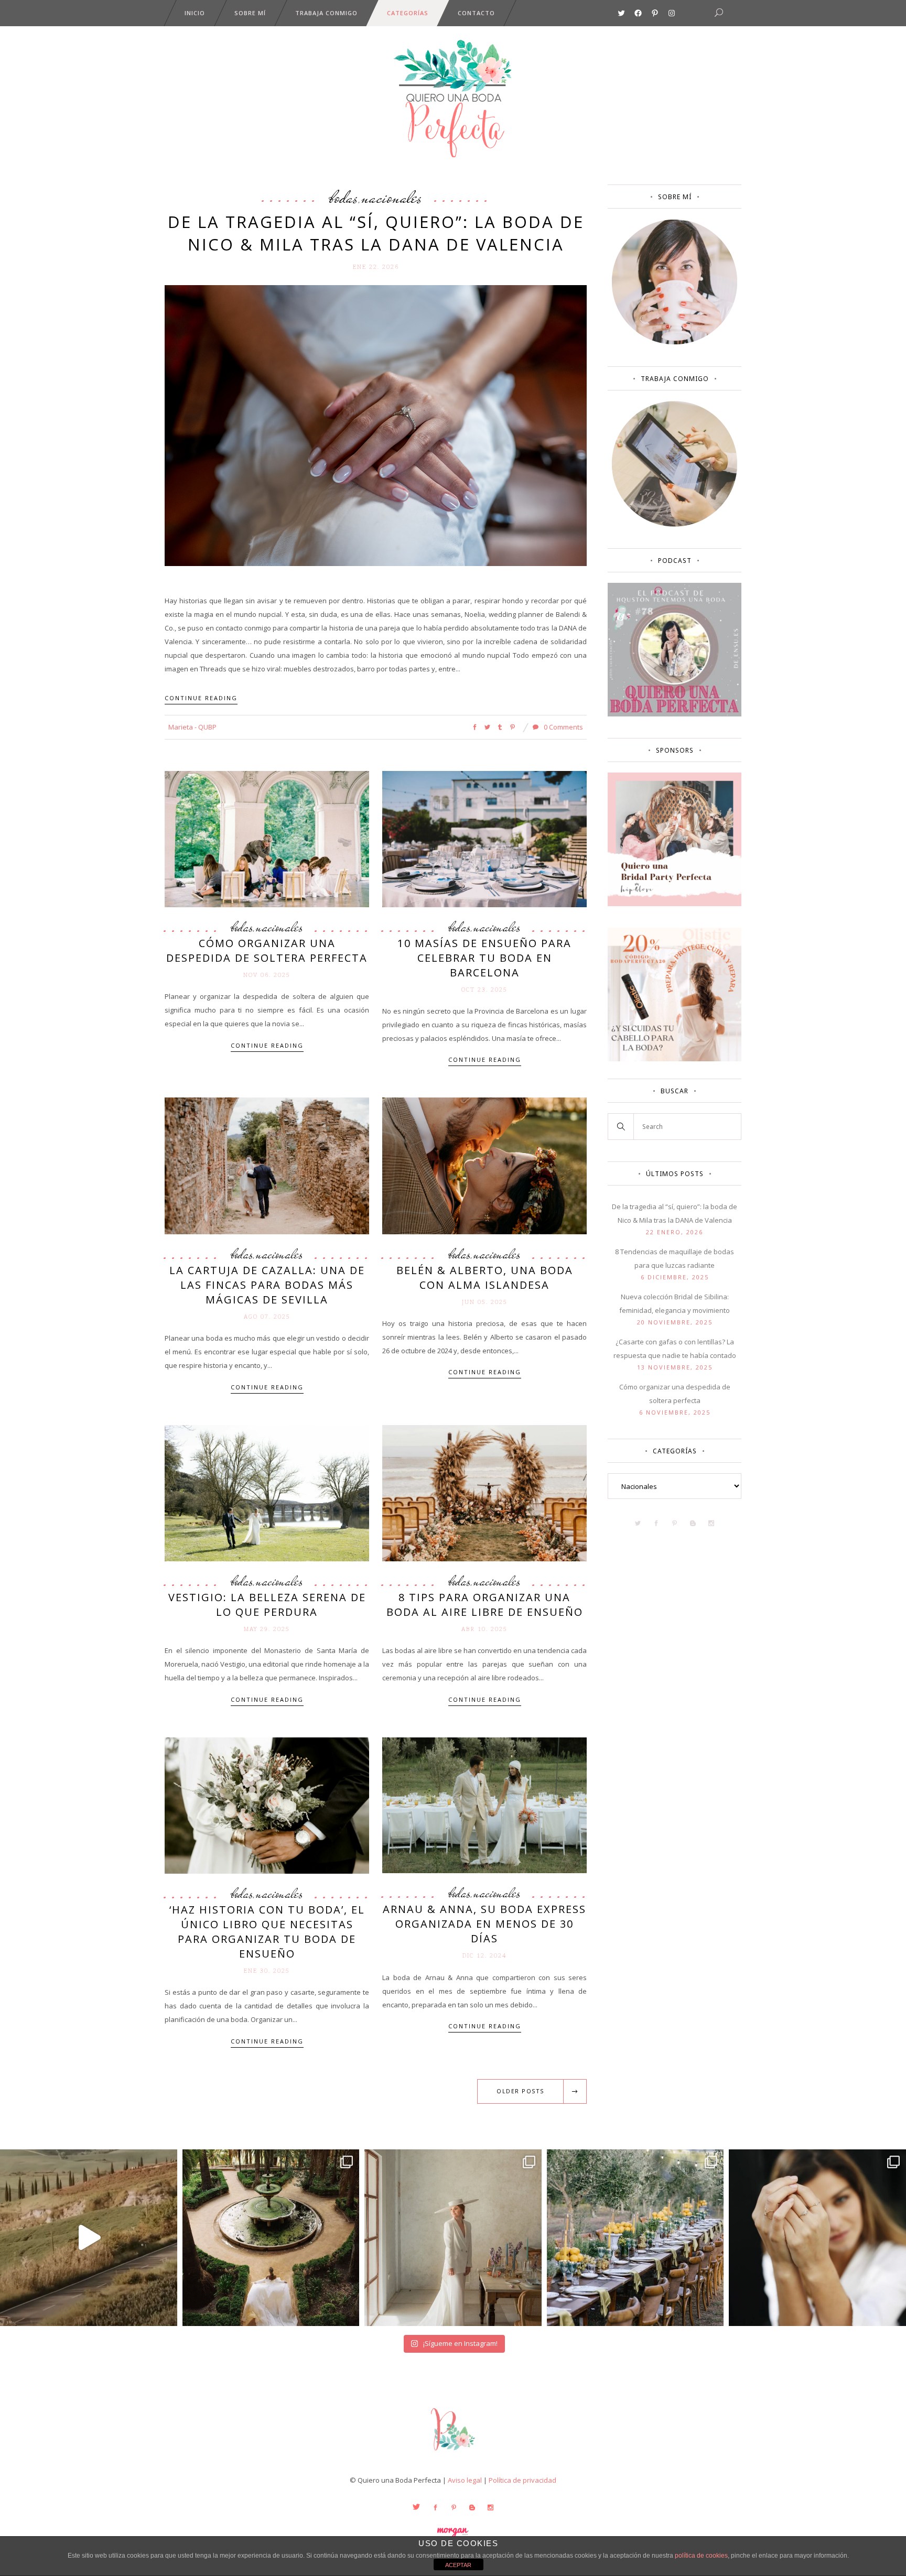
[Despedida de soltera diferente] (675, 904)
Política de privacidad (522, 2480)
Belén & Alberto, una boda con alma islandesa (485, 1278)
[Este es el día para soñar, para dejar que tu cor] (271, 2238)
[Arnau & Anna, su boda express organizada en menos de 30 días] (484, 1805)
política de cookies (701, 2556)
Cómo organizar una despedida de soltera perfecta (267, 950)
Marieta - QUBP (192, 727)
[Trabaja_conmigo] (675, 524)
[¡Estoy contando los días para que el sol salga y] (635, 2238)
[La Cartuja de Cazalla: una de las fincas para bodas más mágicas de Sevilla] (267, 1165)
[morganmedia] (453, 2453)
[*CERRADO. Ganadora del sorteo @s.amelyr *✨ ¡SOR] (817, 2238)
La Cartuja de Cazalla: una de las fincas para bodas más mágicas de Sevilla (267, 1285)
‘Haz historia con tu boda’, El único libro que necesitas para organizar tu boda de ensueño (267, 1932)
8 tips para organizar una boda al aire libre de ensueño (485, 1605)
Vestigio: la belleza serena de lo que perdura (267, 1605)
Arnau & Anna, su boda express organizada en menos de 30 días (484, 1924)
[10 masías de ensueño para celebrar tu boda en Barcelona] (484, 838)
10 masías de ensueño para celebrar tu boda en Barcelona (484, 958)
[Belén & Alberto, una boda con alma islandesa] (484, 1165)
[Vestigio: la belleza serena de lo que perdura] (267, 1492)
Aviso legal (465, 2480)
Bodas (344, 197)
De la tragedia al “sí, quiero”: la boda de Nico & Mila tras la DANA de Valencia (376, 233)
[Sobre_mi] (675, 342)
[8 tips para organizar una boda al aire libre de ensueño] (484, 1492)
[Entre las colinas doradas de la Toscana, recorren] (89, 2238)
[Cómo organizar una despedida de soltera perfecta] (267, 838)
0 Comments (563, 727)
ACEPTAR (458, 2565)
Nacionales (392, 197)
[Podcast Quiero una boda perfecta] (675, 714)
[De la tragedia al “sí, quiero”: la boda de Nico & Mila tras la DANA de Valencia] (376, 425)
